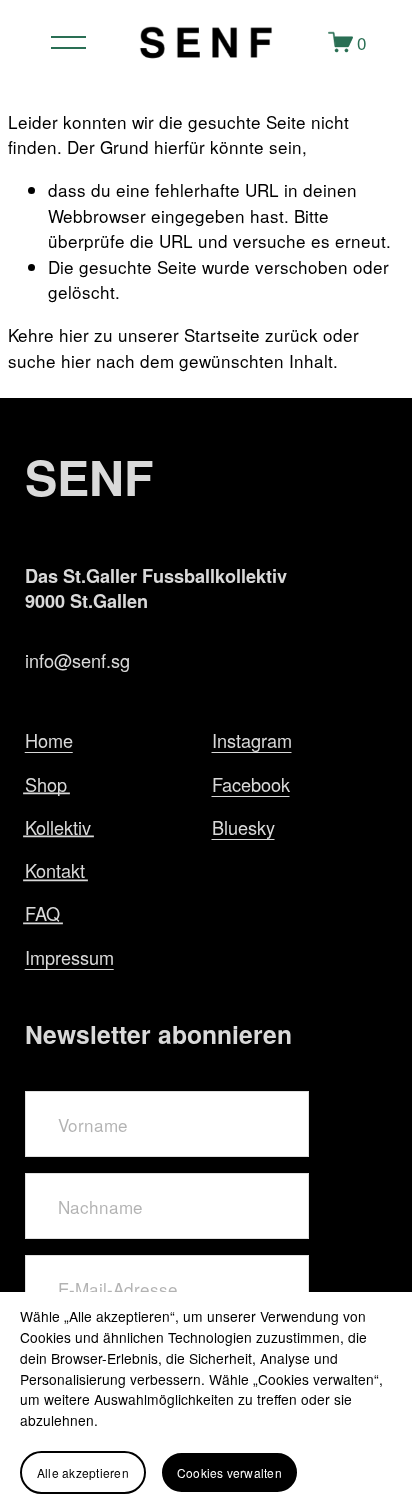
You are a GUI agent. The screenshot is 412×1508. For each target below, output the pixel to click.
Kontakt (55, 870)
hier (74, 334)
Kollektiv (58, 827)
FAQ (42, 913)
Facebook (251, 784)
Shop (46, 784)
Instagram (252, 740)
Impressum (69, 957)
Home (49, 740)
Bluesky (243, 827)
